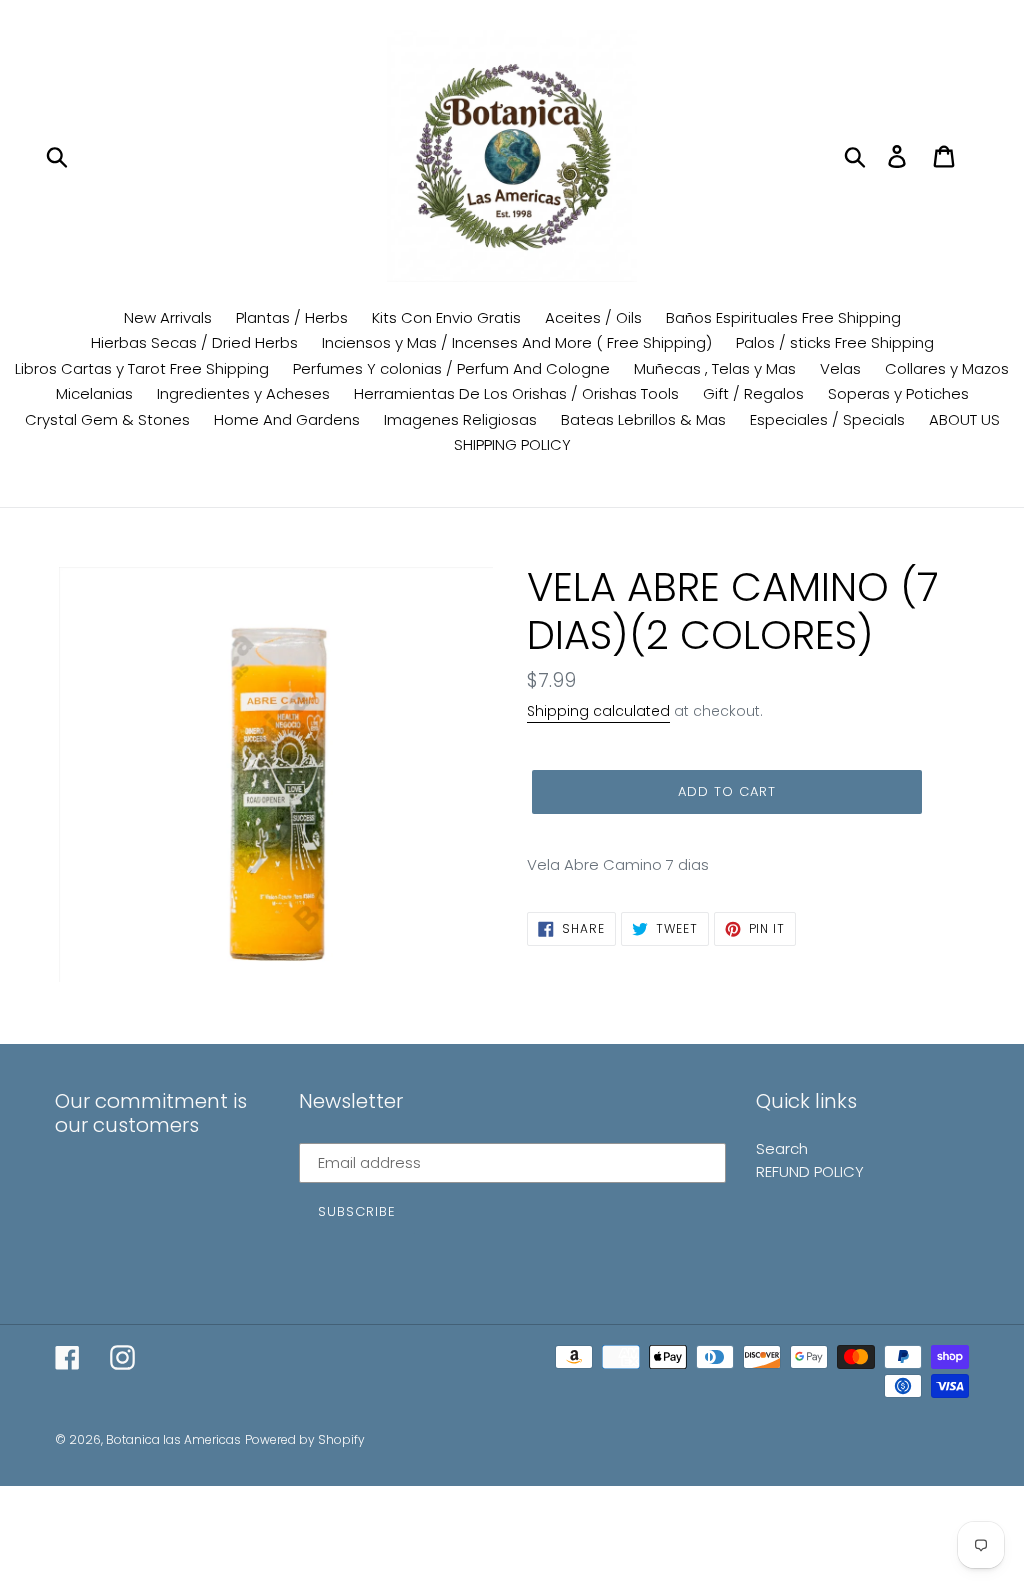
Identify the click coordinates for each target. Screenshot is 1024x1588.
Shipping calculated (598, 711)
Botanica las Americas (173, 1439)
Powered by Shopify (305, 1439)
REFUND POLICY (810, 1171)
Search (782, 1148)
